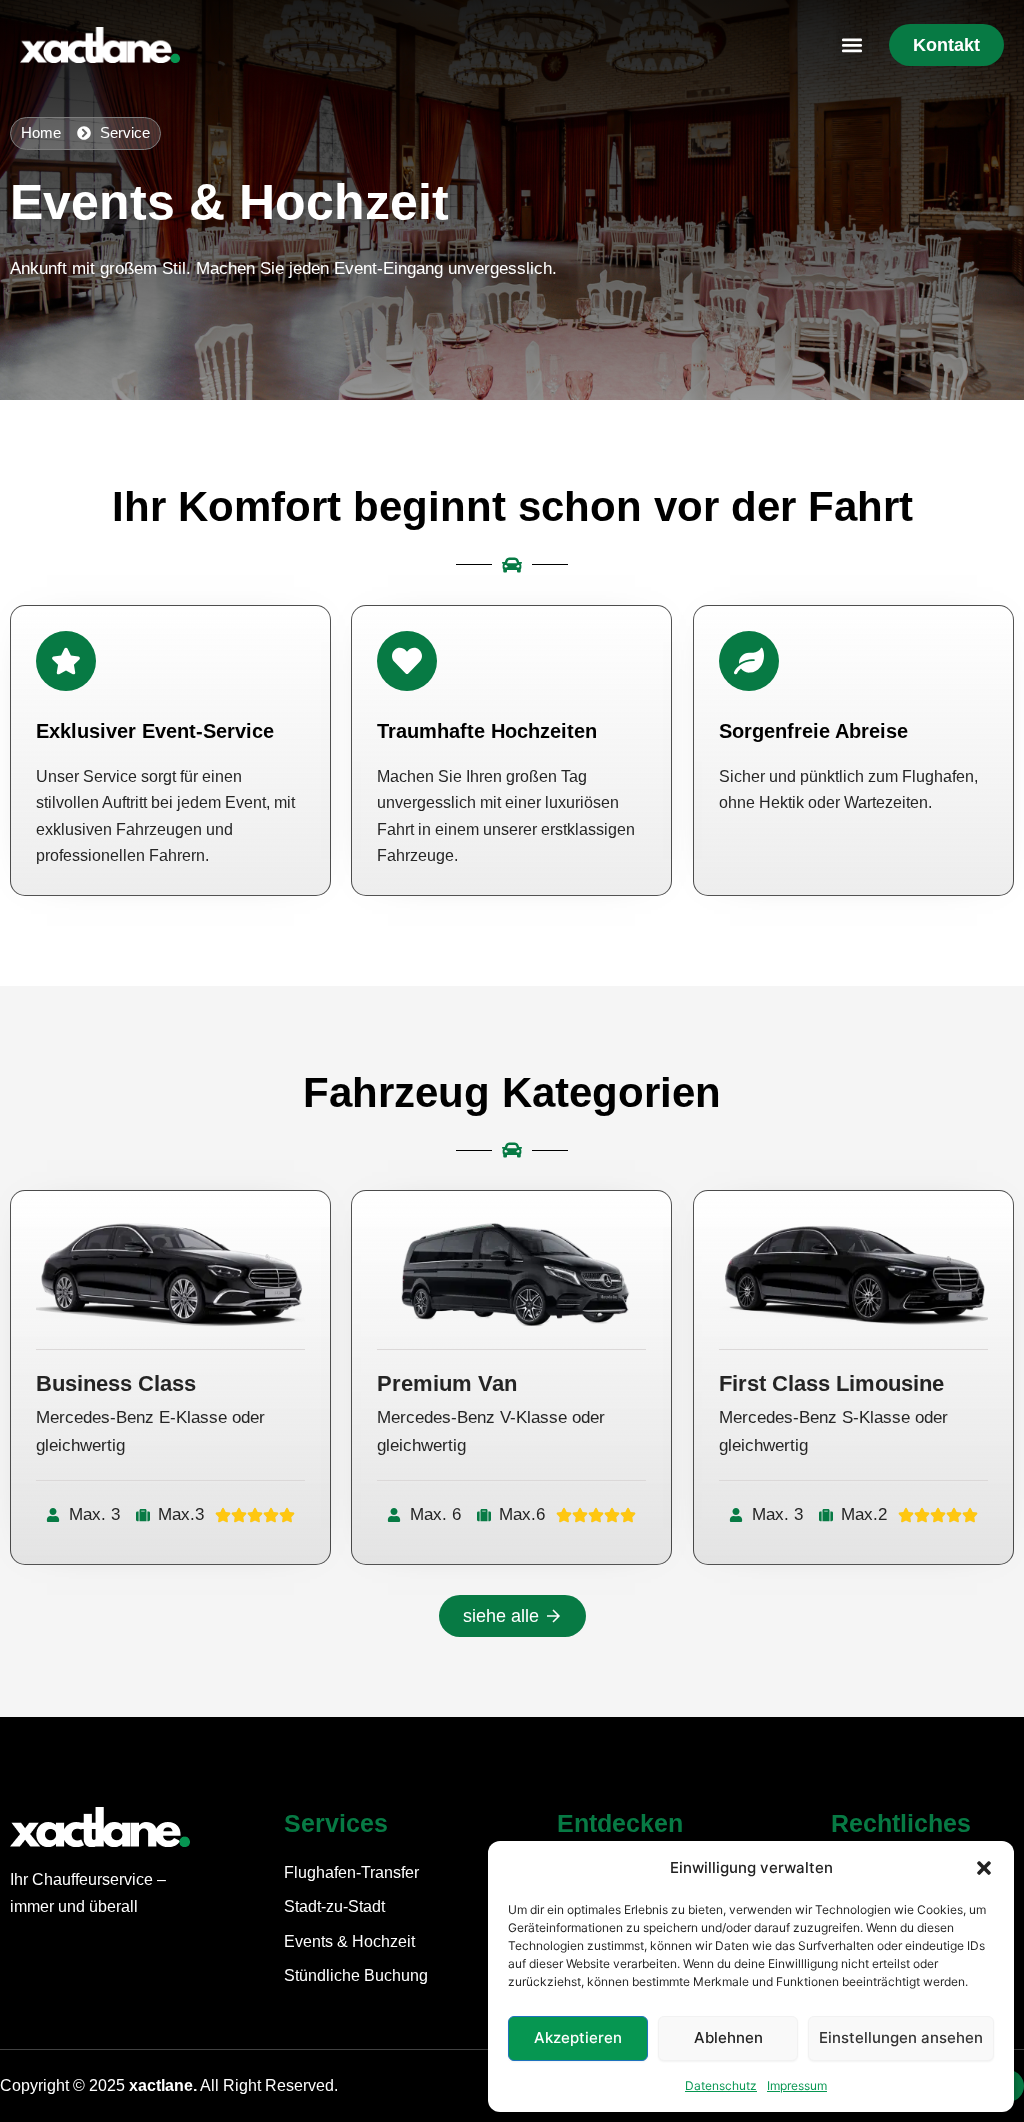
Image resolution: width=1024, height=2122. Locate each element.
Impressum (797, 2085)
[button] (984, 1868)
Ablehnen (728, 2037)
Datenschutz (721, 2085)
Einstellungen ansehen (901, 2037)
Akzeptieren (578, 2037)
